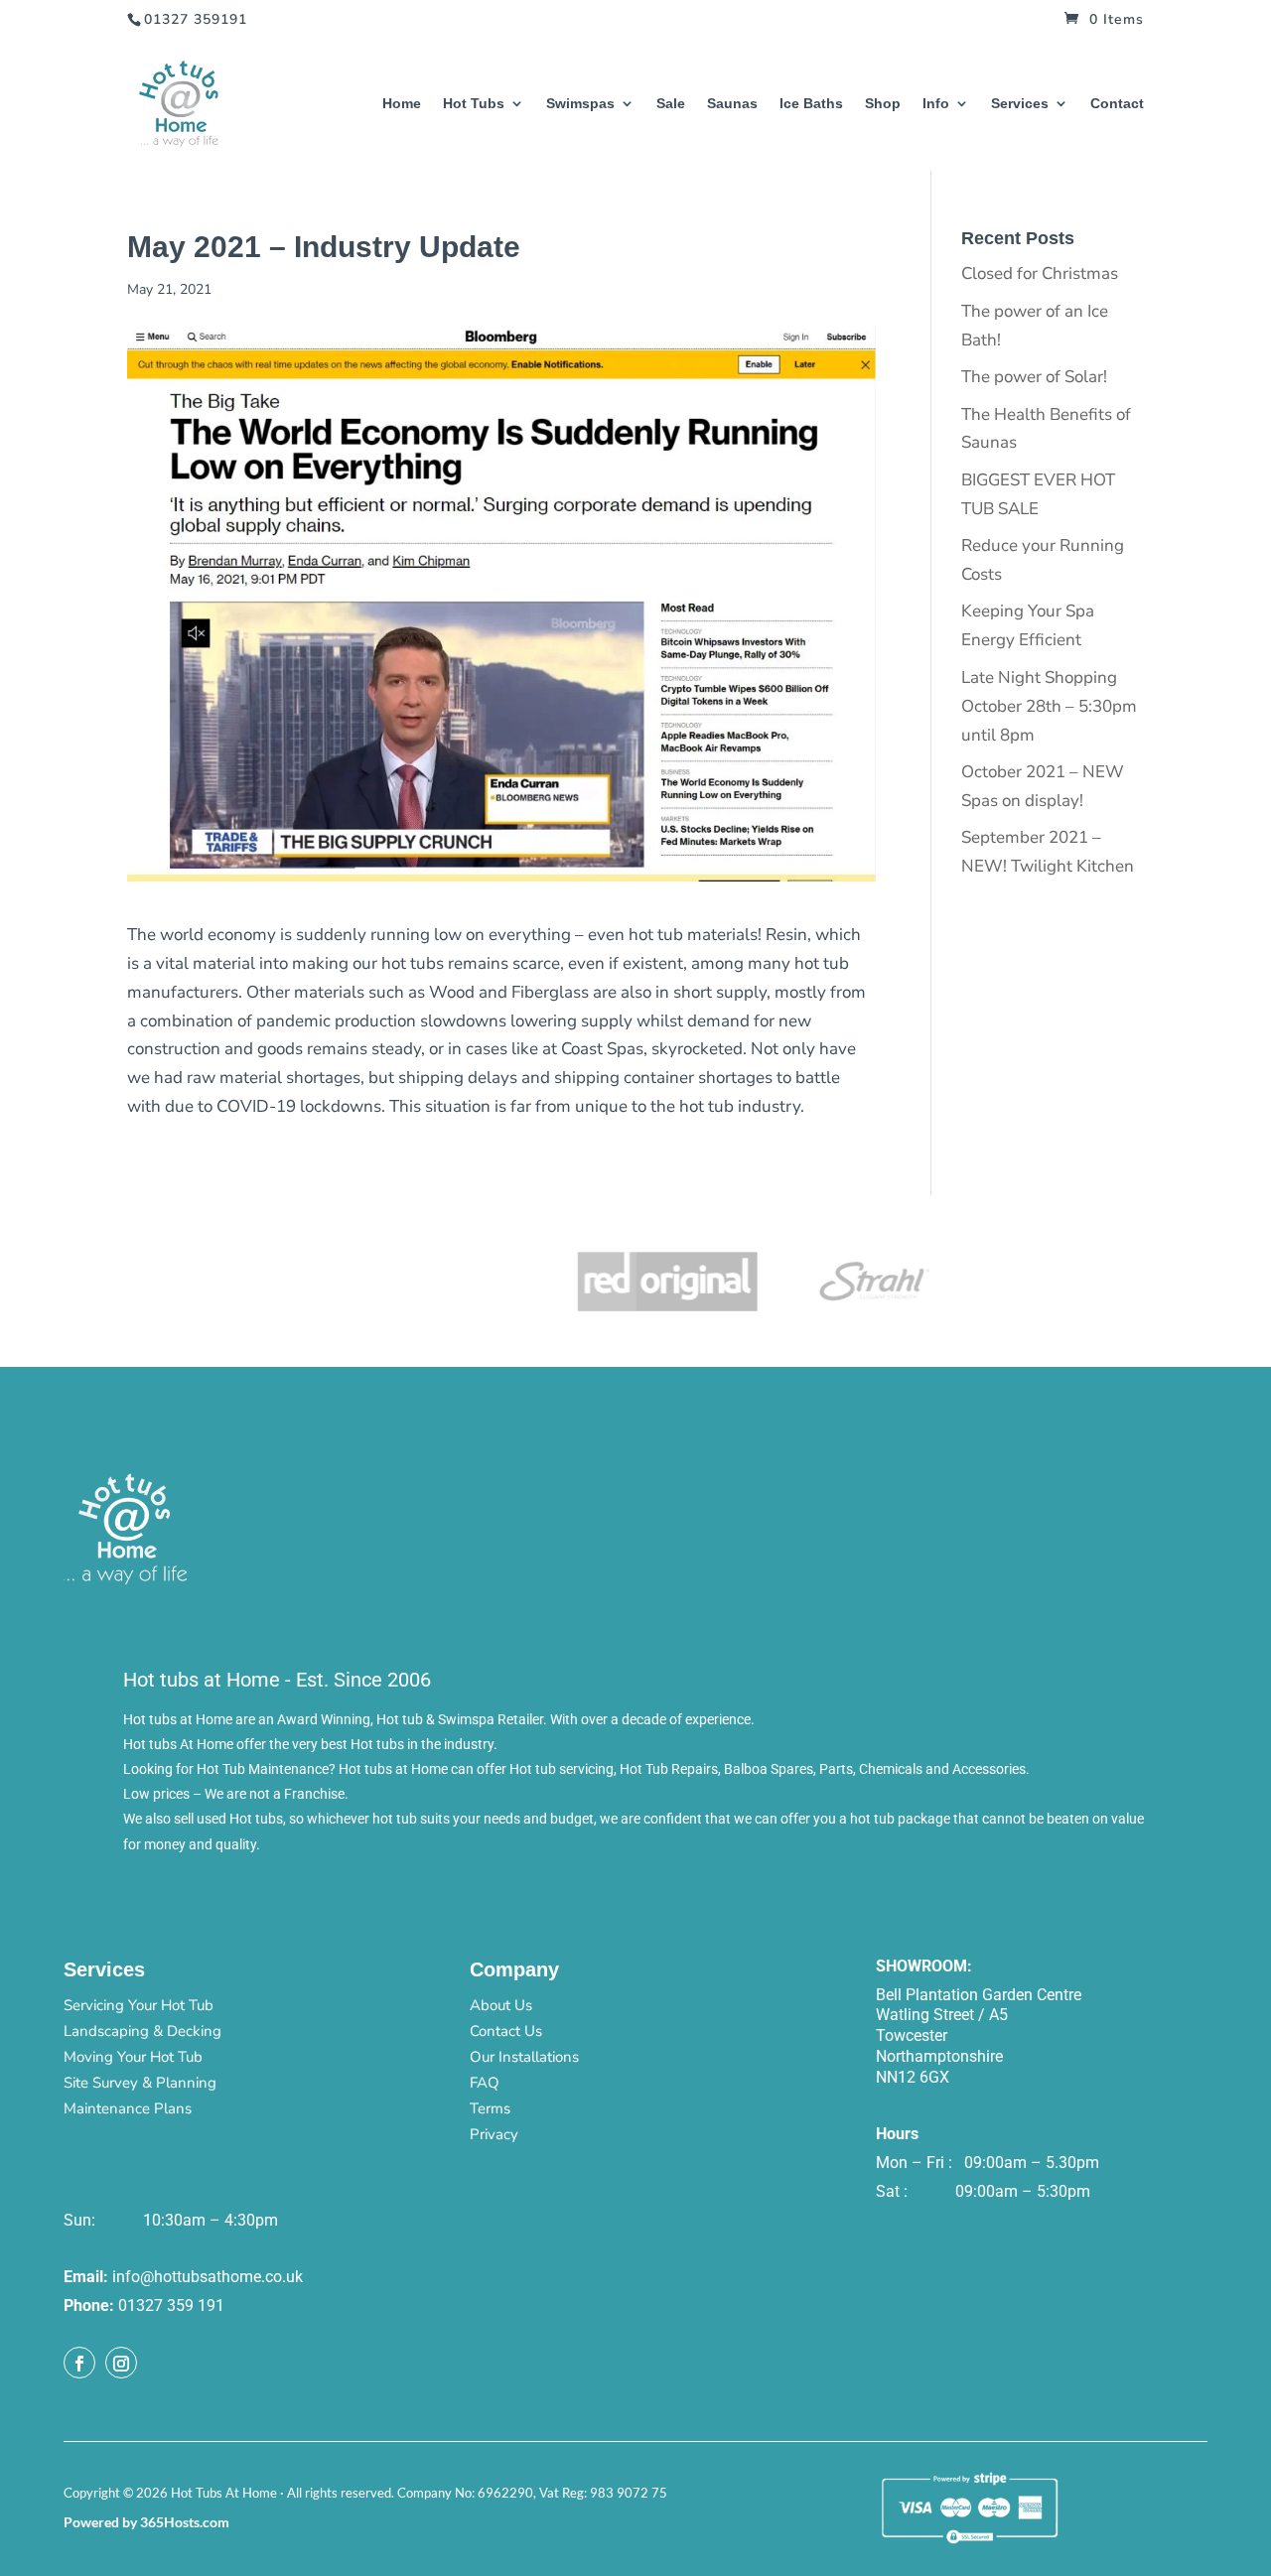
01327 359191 (196, 19)
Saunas (732, 104)
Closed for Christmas (1040, 273)
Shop (883, 104)
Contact (1117, 104)
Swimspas (580, 104)
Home (402, 104)
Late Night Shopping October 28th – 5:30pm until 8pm (1049, 706)
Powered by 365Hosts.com (146, 2522)
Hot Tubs (474, 104)
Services (1020, 104)
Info (936, 104)
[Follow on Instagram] (121, 2363)
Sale (671, 104)
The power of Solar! (1034, 377)
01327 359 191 (171, 2305)
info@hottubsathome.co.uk (208, 2277)
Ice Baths (811, 104)
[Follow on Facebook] (79, 2363)
